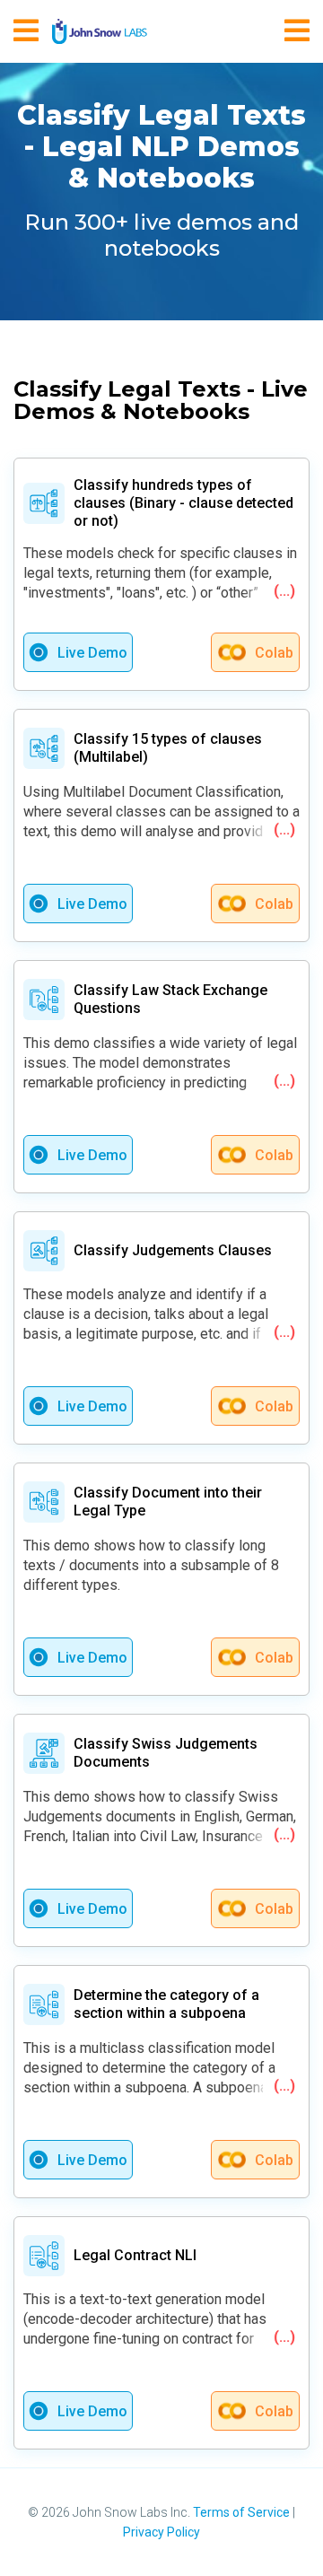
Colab (274, 653)
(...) (284, 591)
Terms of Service (241, 2512)
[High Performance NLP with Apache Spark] (100, 31)
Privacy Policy (161, 2532)
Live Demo (92, 653)
